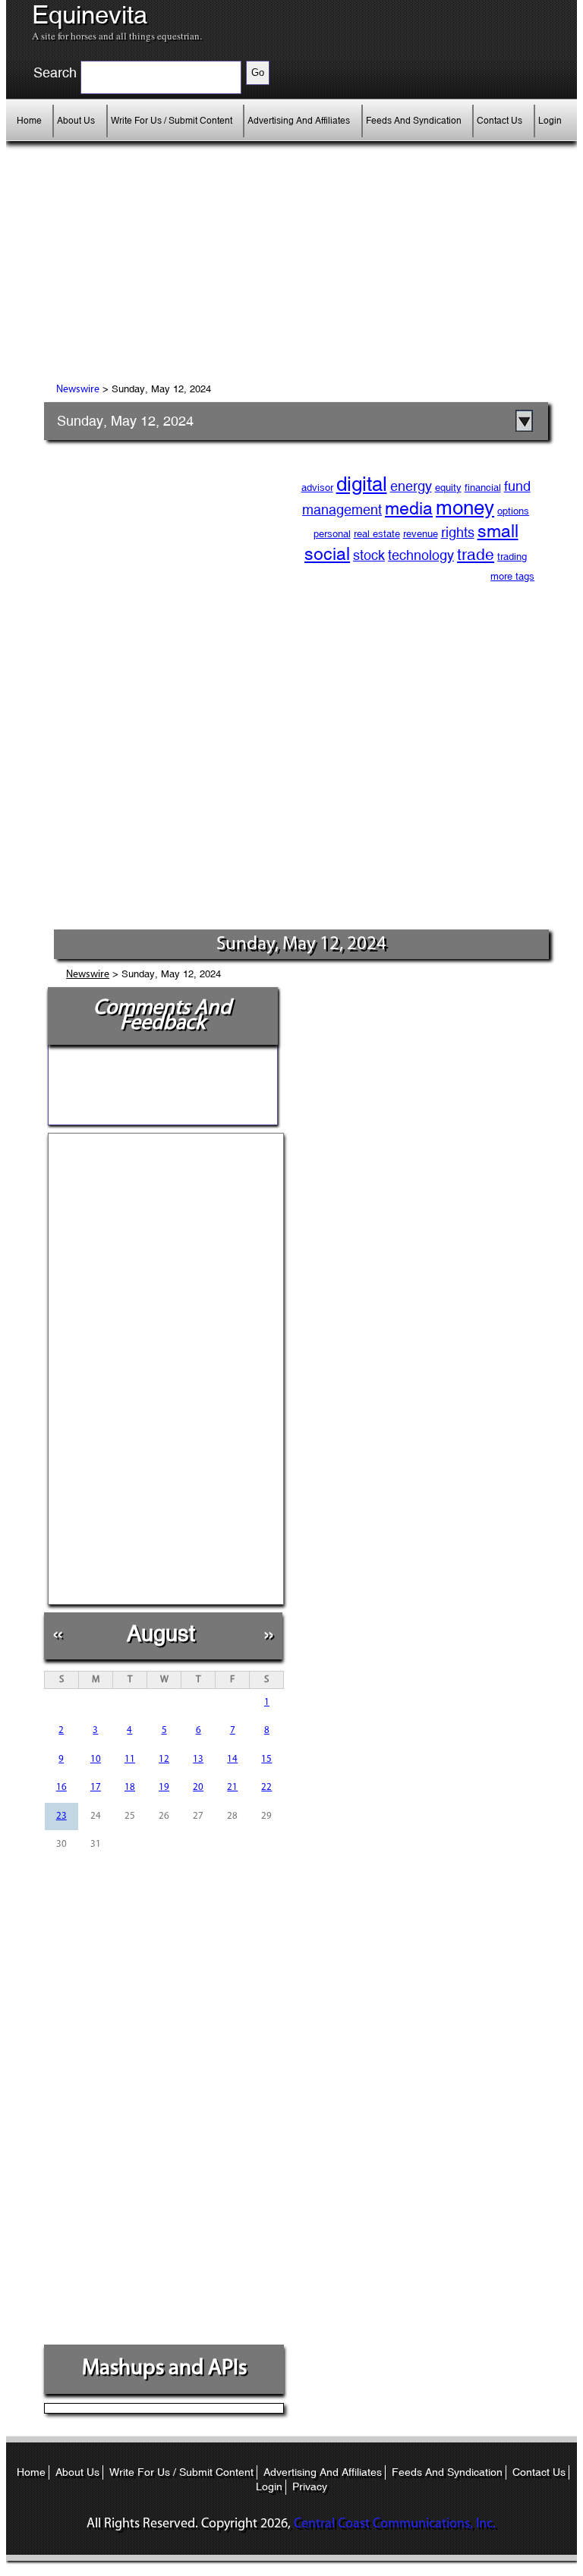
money (465, 508)
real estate (377, 534)
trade (476, 555)
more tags (512, 576)
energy (411, 486)
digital (362, 484)
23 (61, 1816)
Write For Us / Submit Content (172, 121)
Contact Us (499, 121)
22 (266, 1787)
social (327, 554)
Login (550, 121)
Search (55, 73)
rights (458, 532)
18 (130, 1787)
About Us (76, 121)
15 (266, 1759)
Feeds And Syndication (414, 121)
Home (29, 121)
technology (421, 555)
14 (232, 1759)
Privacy (310, 2486)
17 (96, 1787)
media (409, 508)
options (513, 511)
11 (130, 1759)
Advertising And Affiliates (299, 121)
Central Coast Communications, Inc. (395, 2524)
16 (61, 1787)
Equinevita (90, 15)
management (342, 510)
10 (96, 1759)
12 (164, 1759)
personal (332, 534)
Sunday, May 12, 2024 (125, 421)
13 (198, 1759)
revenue (421, 534)
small (498, 531)
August (161, 1633)
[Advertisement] (181, 274)
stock (369, 555)
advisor (317, 488)
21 (232, 1787)
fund (517, 486)
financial (483, 488)
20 (198, 1787)
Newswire (78, 390)
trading (512, 557)
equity (448, 488)
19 (164, 1787)
